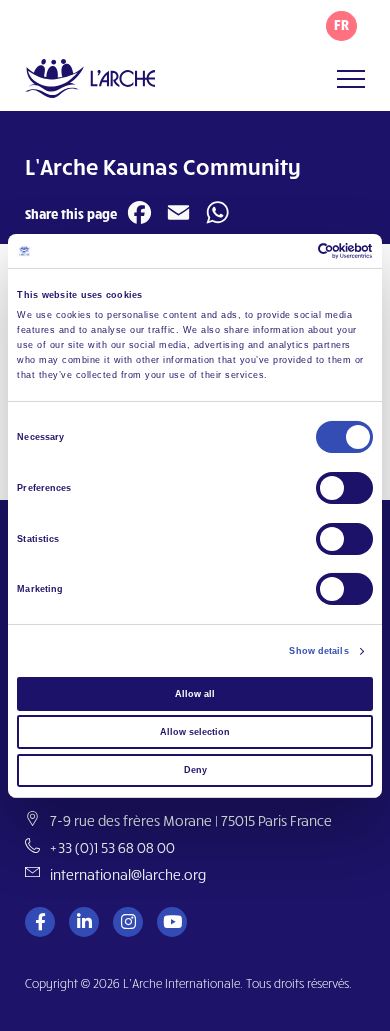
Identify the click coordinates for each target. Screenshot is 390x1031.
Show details (318, 651)
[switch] (344, 488)
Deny (195, 770)
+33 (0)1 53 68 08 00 (112, 847)
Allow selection (195, 732)
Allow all (195, 694)
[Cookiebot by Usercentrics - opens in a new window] (285, 251)
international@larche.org (128, 874)
